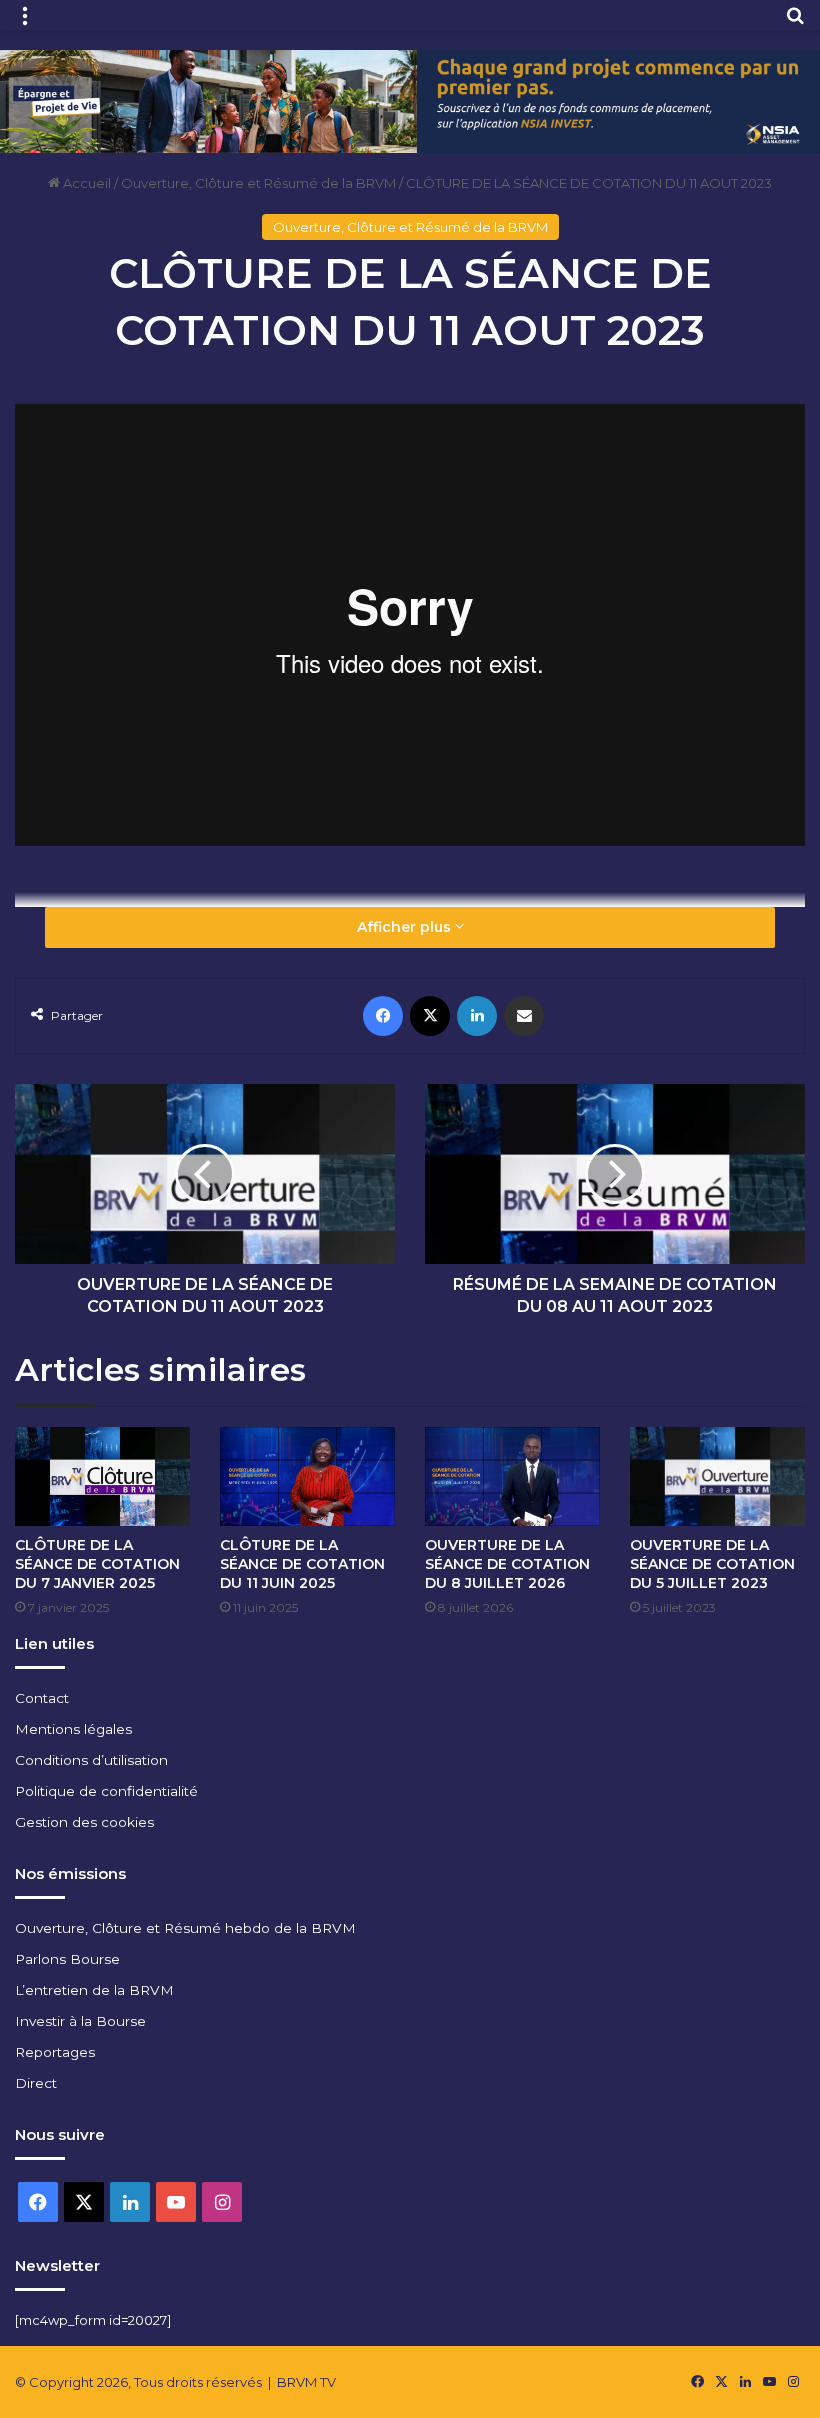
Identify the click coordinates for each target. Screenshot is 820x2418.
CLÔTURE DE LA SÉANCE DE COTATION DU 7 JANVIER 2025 (97, 1564)
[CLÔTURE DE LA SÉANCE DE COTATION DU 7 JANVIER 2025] (102, 1476)
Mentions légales (73, 1729)
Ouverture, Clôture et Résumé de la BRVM (258, 183)
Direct (36, 2083)
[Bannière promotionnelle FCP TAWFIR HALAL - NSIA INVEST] (410, 100)
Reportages (55, 2052)
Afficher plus (406, 927)
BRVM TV (306, 2382)
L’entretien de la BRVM (94, 1990)
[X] (430, 1016)
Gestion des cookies (84, 1822)
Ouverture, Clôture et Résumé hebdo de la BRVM (185, 1928)
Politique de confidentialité (106, 1791)
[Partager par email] (524, 1016)
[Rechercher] (795, 22)
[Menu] (25, 22)
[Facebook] (383, 1016)
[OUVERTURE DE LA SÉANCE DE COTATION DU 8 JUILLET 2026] (512, 1476)
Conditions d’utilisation (91, 1760)
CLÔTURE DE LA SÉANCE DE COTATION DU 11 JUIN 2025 (302, 1564)
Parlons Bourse (67, 1959)
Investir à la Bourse (80, 2021)
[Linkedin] (477, 1016)
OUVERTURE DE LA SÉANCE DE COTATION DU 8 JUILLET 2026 (507, 1564)
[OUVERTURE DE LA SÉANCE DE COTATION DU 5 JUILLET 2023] (717, 1476)
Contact (42, 1698)
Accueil (85, 183)
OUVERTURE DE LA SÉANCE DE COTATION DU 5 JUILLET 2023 (712, 1564)
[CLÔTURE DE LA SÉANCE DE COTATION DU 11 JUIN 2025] (307, 1476)
